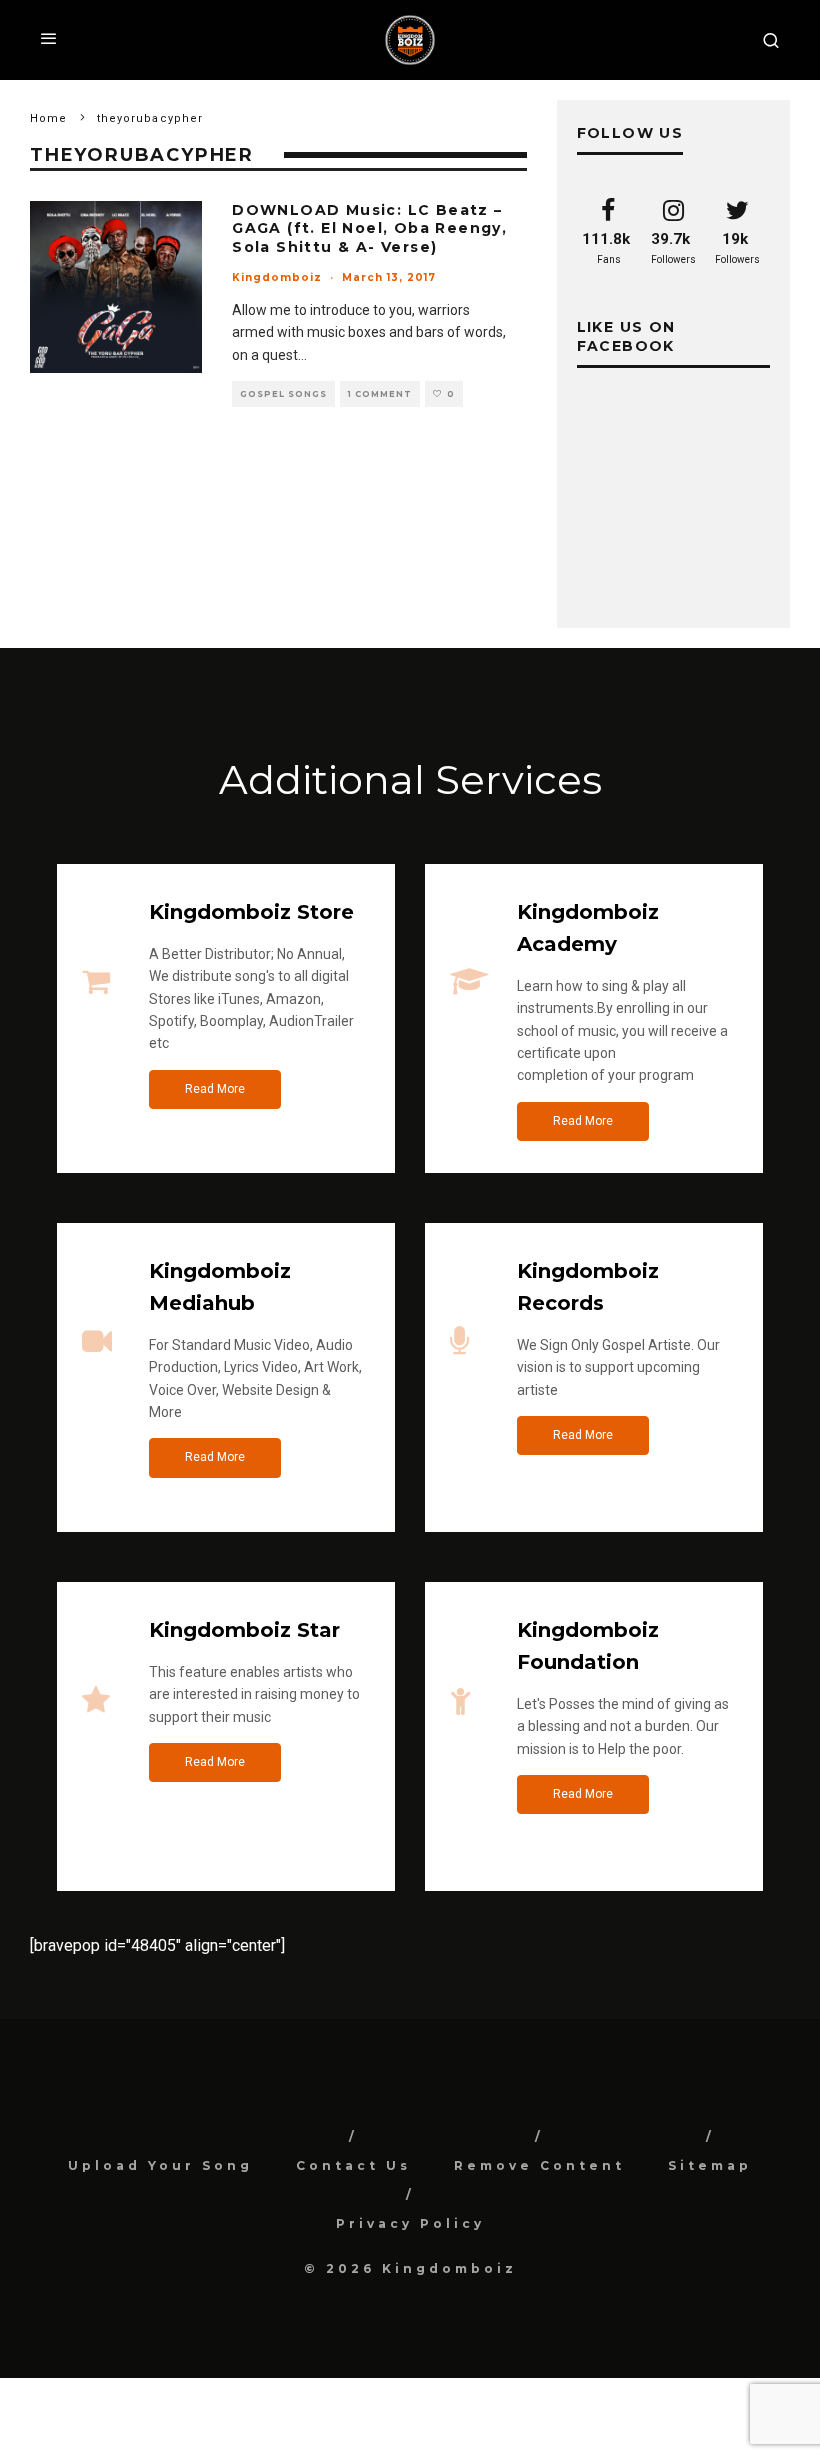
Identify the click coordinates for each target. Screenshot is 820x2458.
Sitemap (710, 2165)
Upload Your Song (160, 2165)
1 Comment (380, 394)
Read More (215, 1089)
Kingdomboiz (277, 277)
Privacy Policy (410, 2223)
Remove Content (539, 2165)
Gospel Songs (283, 394)
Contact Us (353, 2165)
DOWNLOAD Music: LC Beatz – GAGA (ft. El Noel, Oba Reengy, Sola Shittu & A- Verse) (369, 228)
